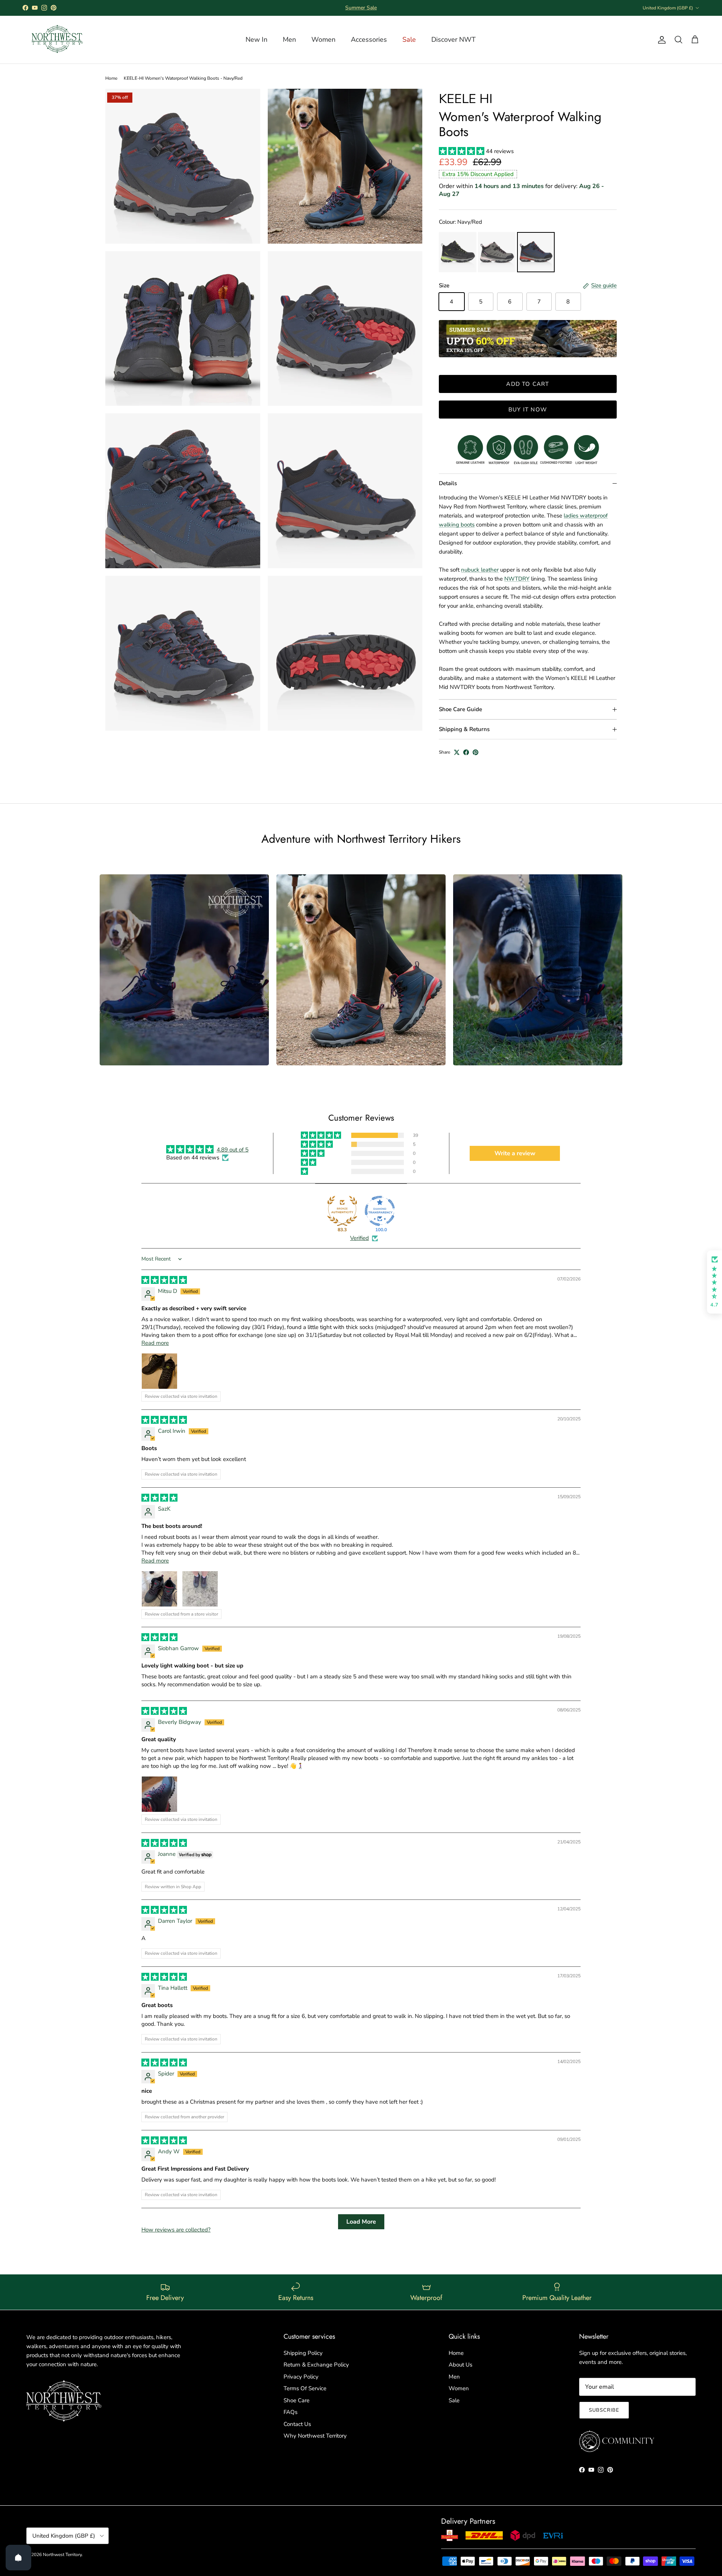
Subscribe (604, 2410)
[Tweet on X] (457, 752)
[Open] (18, 2558)
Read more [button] (155, 1343)
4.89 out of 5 (233, 1150)
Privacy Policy (301, 2377)
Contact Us (297, 2424)
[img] (164, 1280)
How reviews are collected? (176, 2230)
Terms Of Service (305, 2388)
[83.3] (342, 1211)
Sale (454, 2400)
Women (459, 2388)
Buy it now (528, 410)
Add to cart (528, 384)
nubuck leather (480, 570)
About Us (460, 2365)
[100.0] (380, 1211)
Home (111, 78)
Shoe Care (297, 2400)
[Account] (660, 40)
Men (454, 2377)
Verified (359, 1238)
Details (448, 483)
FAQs (290, 2412)
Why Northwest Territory (315, 2436)
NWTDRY (517, 579)
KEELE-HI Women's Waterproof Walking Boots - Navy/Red (183, 78)
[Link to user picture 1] (159, 1371)
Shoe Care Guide (460, 709)
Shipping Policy (303, 2353)
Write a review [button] (515, 1153)
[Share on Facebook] (466, 752)
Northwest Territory (62, 2555)
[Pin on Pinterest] (476, 752)
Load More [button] (361, 2222)
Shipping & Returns (464, 729)
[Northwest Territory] (56, 40)
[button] (462, 151)
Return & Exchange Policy (316, 2365)
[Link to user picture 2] (200, 1589)
